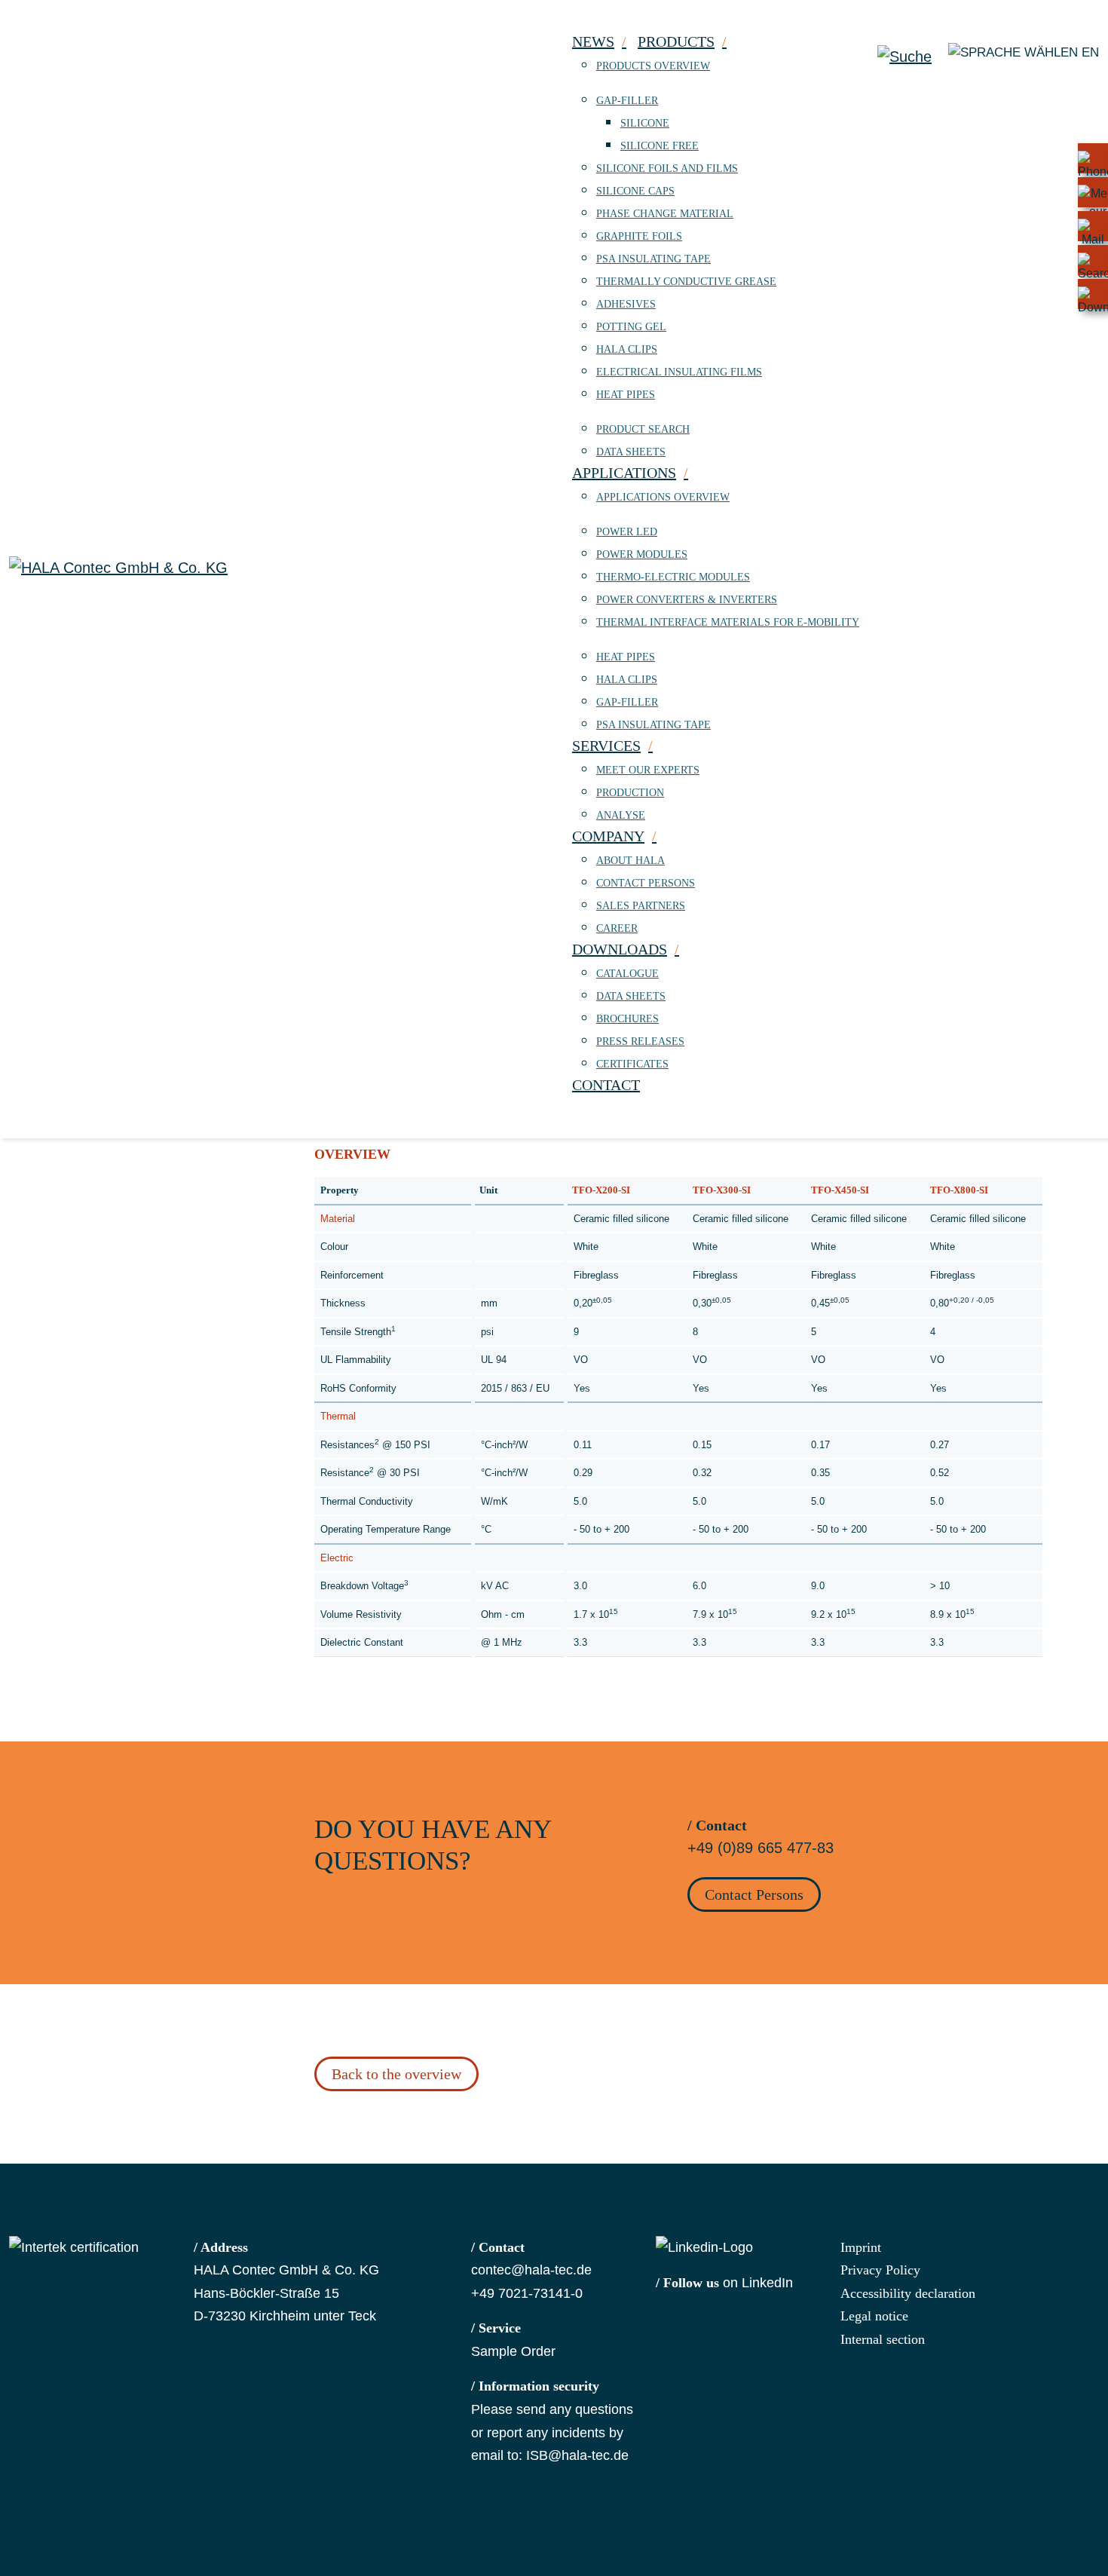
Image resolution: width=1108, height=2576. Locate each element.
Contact (606, 1085)
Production (630, 793)
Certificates (632, 1064)
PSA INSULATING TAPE (653, 259)
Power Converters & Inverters (687, 600)
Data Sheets (631, 452)
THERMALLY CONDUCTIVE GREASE (686, 282)
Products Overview (653, 66)
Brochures (627, 1019)
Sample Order (513, 2351)
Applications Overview (663, 497)
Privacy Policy (880, 2270)
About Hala (631, 861)
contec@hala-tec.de (531, 2270)
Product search (643, 429)
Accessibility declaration (908, 2293)
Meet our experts (648, 770)
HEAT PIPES (626, 395)
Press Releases (640, 1041)
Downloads (620, 949)
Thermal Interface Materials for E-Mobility (728, 622)
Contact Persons (646, 883)
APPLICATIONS (624, 473)
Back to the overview (396, 2074)
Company (608, 836)
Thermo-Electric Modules (673, 577)
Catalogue (627, 974)
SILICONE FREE (660, 146)
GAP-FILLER (627, 101)
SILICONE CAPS (635, 191)
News (593, 41)
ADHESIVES (626, 304)
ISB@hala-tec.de (577, 2455)
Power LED (627, 532)
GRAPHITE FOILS (639, 236)
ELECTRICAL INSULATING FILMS (679, 372)
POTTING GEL (631, 327)
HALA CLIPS (627, 349)
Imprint (861, 2247)
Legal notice (874, 2316)
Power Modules (642, 554)
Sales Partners (641, 906)
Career (617, 928)
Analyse (621, 815)
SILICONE (645, 123)
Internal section (883, 2339)
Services (606, 746)
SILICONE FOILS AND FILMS (667, 168)
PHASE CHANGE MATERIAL (665, 214)
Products (676, 41)
